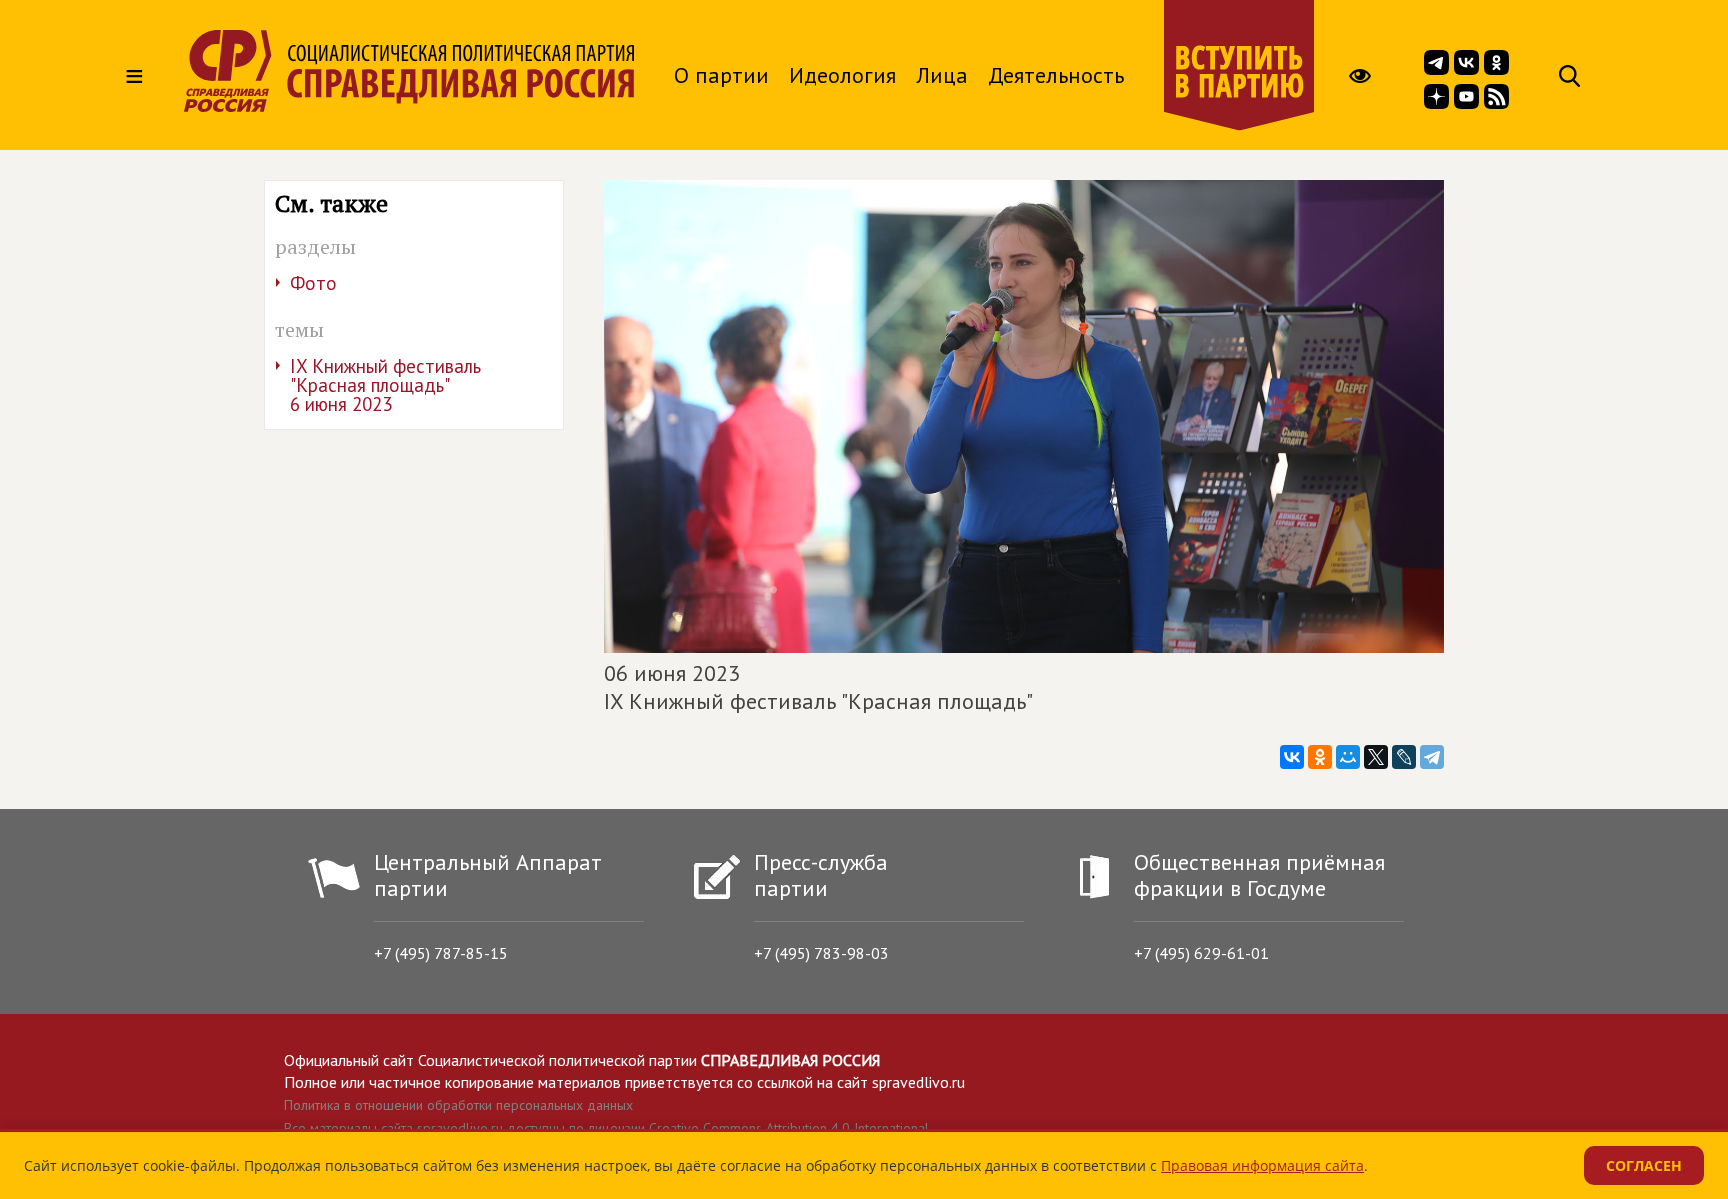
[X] (1376, 757)
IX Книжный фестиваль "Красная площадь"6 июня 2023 (385, 385)
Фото (313, 283)
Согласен (1644, 1165)
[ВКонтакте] (1292, 757)
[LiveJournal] (1404, 757)
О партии (721, 75)
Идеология (842, 75)
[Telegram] (1432, 757)
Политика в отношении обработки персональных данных (458, 1105)
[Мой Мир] (1348, 757)
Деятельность (1056, 75)
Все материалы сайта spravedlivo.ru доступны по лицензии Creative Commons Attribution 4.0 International (606, 1128)
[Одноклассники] (1320, 757)
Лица (942, 75)
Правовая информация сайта (1262, 1165)
